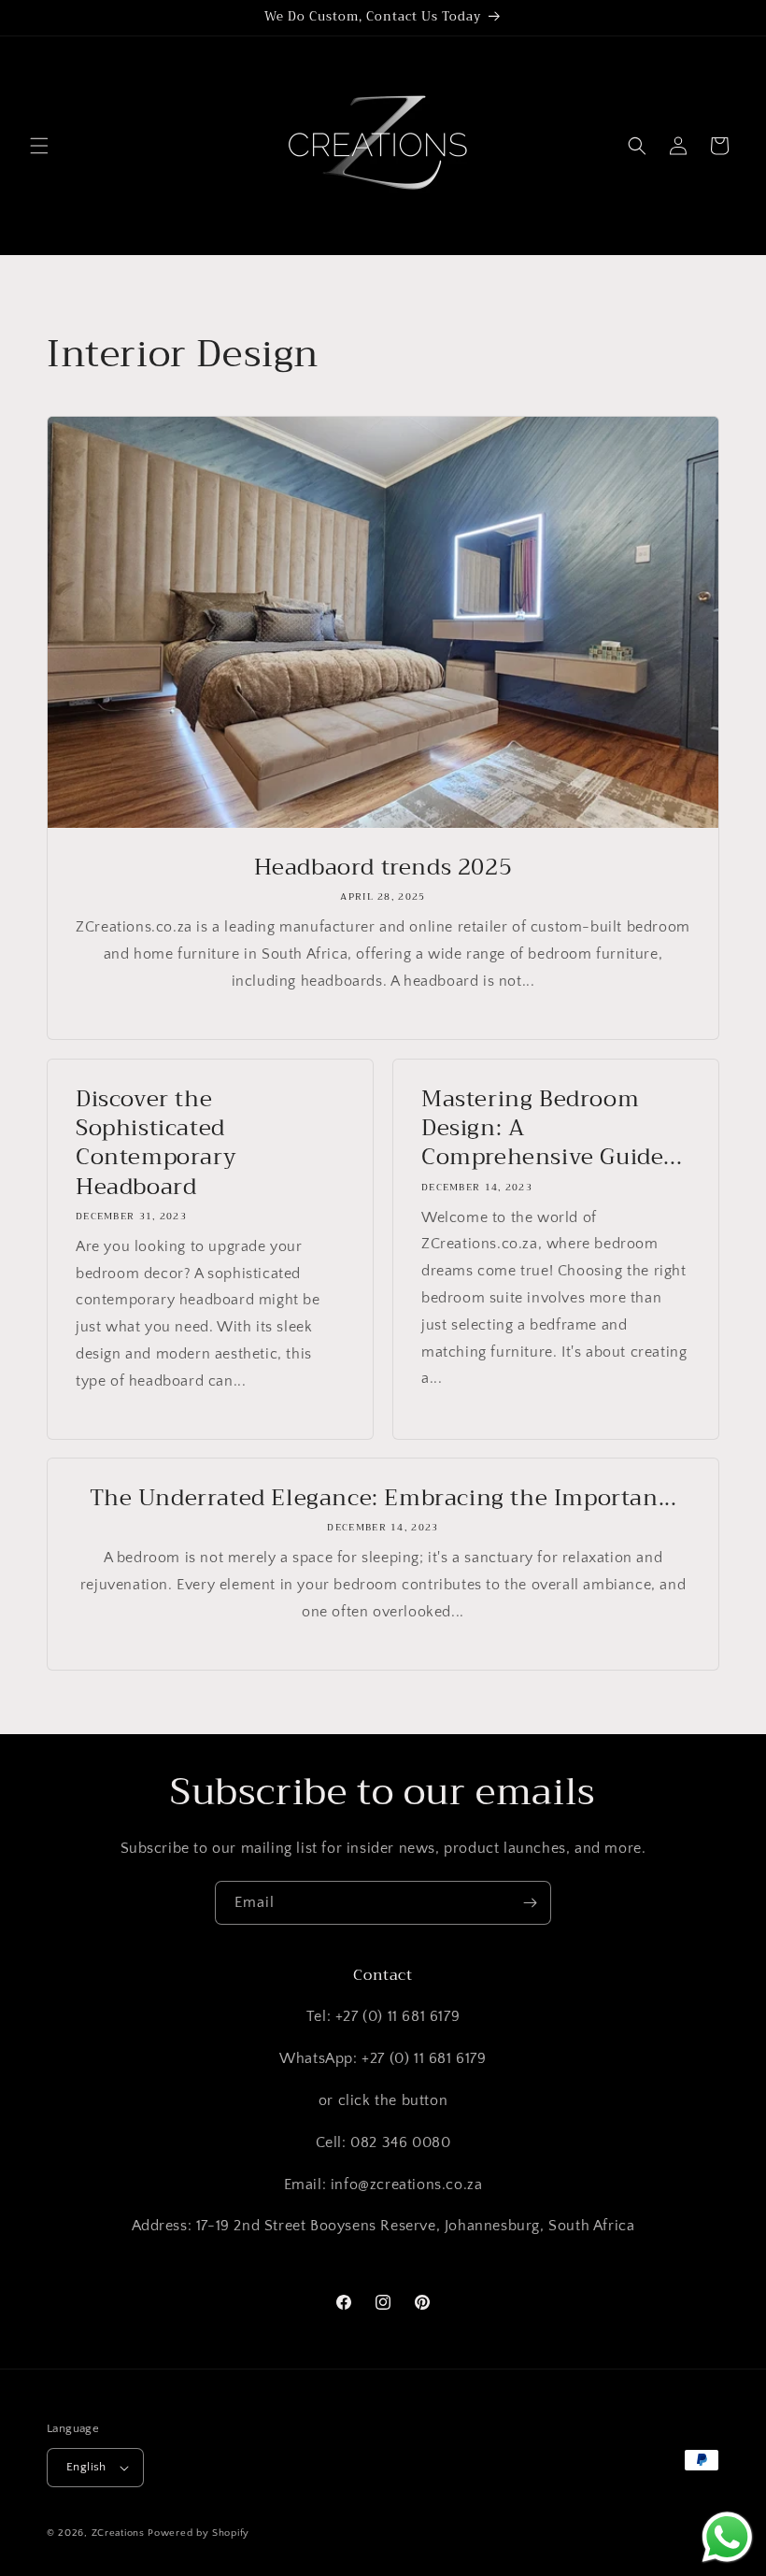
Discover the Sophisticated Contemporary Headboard (156, 1143)
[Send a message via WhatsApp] (727, 2537)
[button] (39, 146)
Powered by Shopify (199, 2533)
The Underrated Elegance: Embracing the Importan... (383, 1498)
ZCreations (118, 2533)
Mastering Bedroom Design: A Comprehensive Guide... (552, 1129)
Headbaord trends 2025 (383, 868)
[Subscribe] (530, 1903)
